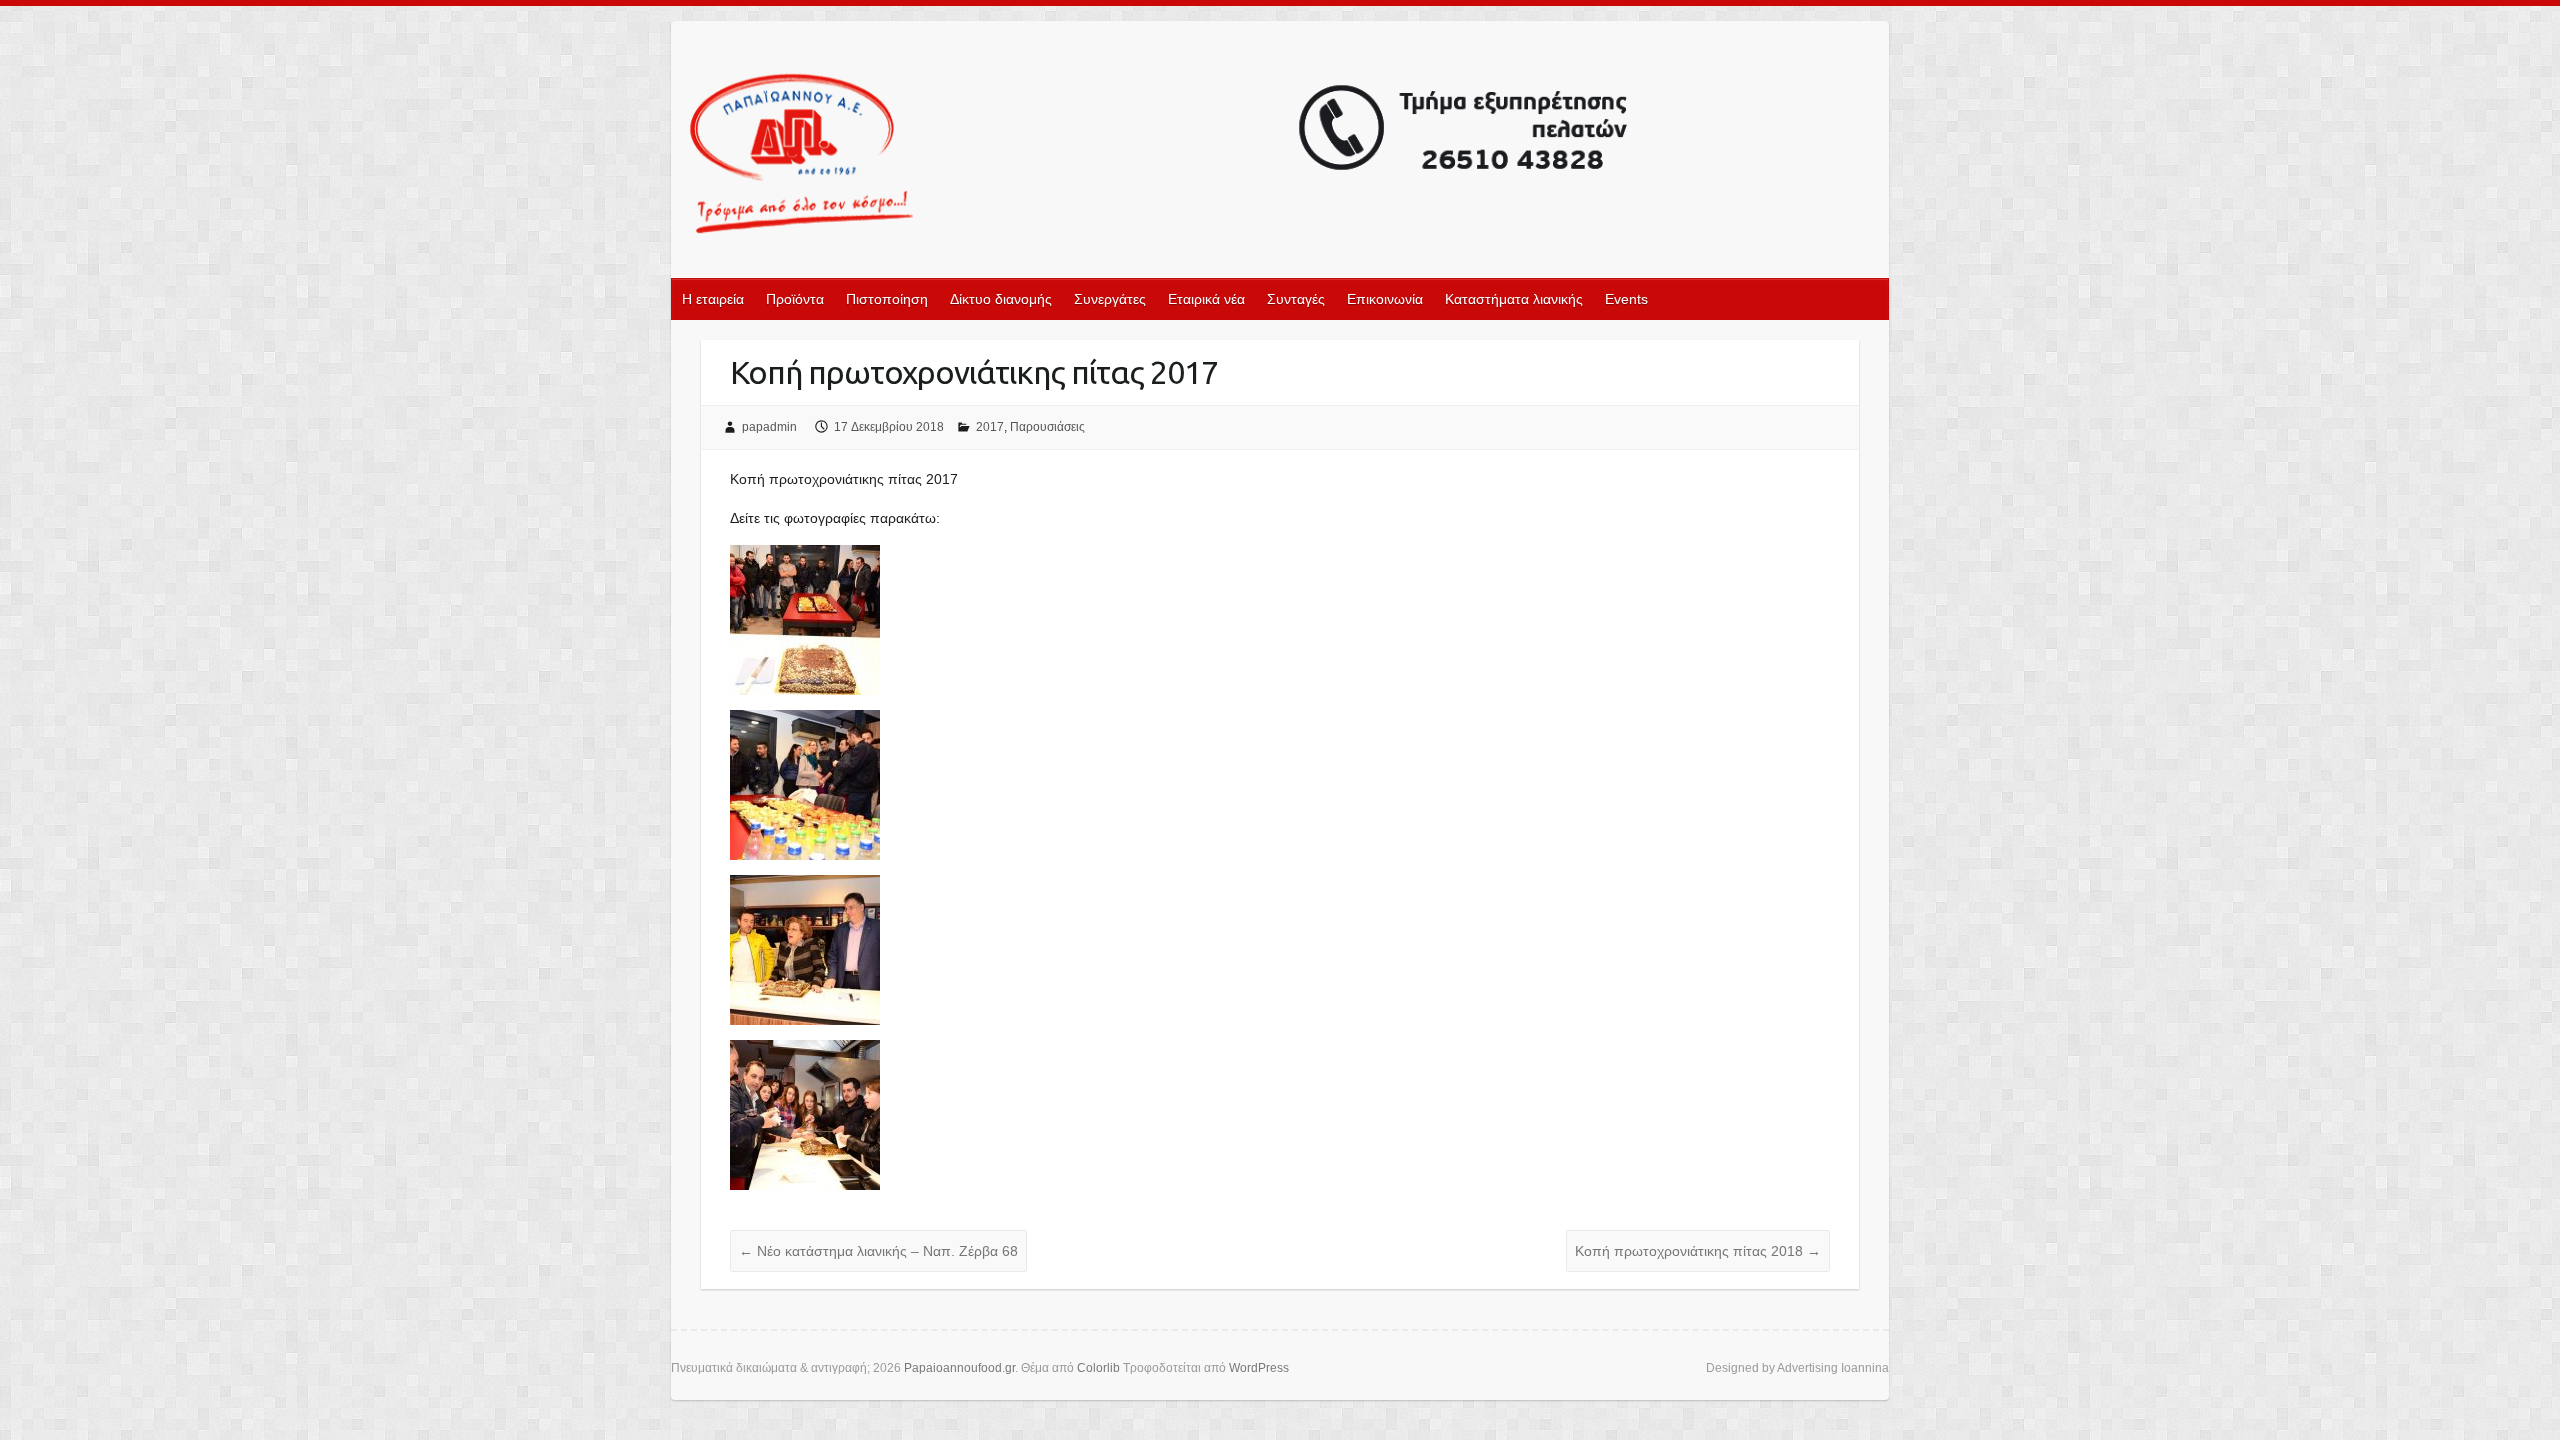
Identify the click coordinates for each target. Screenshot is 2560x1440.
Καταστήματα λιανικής (1514, 299)
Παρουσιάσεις (1047, 427)
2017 (990, 427)
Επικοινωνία (1385, 299)
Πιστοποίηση (887, 299)
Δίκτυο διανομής (1001, 299)
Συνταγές (1296, 299)
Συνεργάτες (1110, 299)
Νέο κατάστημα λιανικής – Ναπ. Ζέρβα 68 (878, 1251)
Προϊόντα (795, 299)
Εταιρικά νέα (1206, 299)
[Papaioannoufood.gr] (1160, 155)
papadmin (769, 427)
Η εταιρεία (713, 299)
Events (1626, 299)
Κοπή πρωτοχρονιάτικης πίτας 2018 (1698, 1251)
